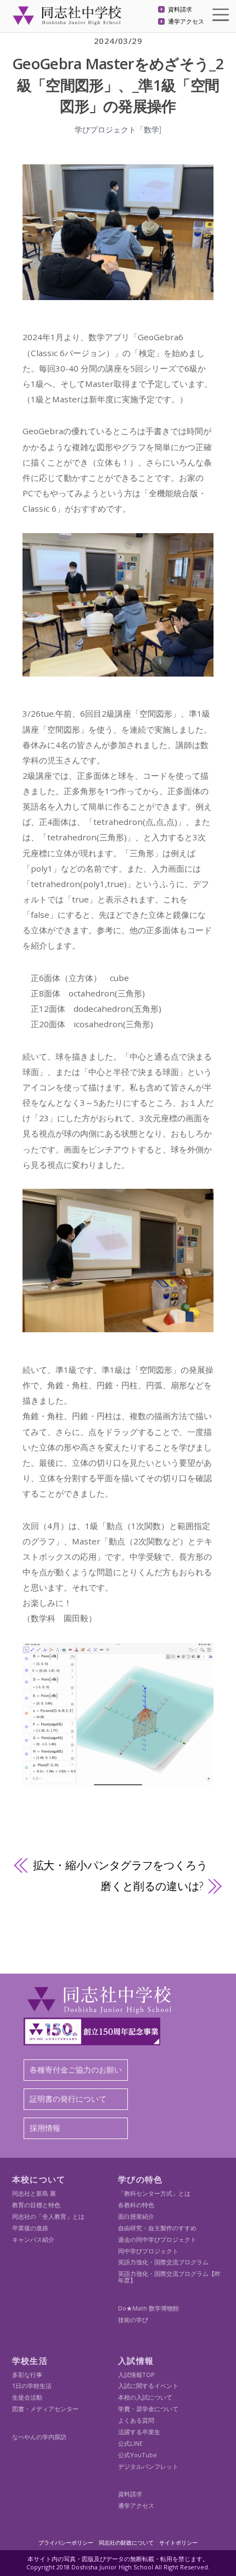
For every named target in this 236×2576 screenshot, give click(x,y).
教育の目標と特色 (36, 2205)
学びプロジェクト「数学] (118, 129)
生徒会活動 (27, 2397)
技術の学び (133, 2320)
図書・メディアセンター (45, 2409)
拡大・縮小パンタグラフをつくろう (120, 1865)
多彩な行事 (27, 2375)
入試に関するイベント (148, 2386)
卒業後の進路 (30, 2228)
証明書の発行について (68, 2099)
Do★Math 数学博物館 (148, 2308)
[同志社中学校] (67, 20)
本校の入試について (145, 2397)
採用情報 (45, 2128)
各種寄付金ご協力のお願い (76, 2070)
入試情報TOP (136, 2375)
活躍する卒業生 (139, 2432)
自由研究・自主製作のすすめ (157, 2228)
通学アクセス (186, 22)
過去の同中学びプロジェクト (157, 2239)
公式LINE (130, 2443)
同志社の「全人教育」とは (48, 2216)
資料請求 (180, 10)
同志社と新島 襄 (34, 2193)
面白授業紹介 (136, 2216)
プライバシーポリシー (66, 2542)
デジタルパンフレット (148, 2466)
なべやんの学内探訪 (39, 2437)
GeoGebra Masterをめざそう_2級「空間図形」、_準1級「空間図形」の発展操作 (118, 85)
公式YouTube (137, 2455)
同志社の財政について (126, 2542)
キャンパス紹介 (33, 2239)
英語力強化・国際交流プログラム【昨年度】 (169, 2277)
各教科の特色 (136, 2205)
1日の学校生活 (32, 2386)
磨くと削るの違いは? (152, 1886)
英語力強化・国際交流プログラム (163, 2262)
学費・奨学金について (148, 2409)
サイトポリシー (178, 2542)
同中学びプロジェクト (148, 2251)
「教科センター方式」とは (154, 2193)
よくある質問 (136, 2420)
